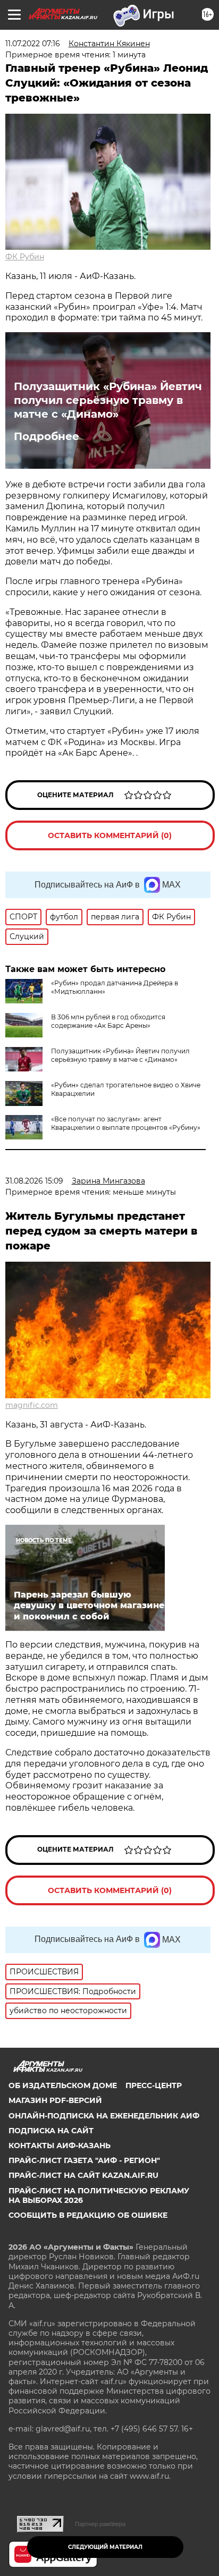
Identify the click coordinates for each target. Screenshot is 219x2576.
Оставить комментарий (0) (110, 835)
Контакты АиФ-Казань (60, 2146)
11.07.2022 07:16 (33, 44)
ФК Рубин (25, 257)
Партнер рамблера (100, 2524)
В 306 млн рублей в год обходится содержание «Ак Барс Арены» (108, 1021)
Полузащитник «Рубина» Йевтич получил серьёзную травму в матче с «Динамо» (108, 400)
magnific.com (32, 1405)
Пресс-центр (154, 2085)
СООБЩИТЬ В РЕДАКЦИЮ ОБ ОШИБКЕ (88, 2215)
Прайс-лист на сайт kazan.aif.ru (83, 2175)
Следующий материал (105, 2547)
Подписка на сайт (51, 2131)
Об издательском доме (63, 2085)
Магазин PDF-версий (55, 2100)
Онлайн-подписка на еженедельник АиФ (104, 2116)
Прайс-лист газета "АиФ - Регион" (84, 2160)
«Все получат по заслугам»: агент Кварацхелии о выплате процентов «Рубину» (126, 1123)
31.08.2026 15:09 (34, 1181)
